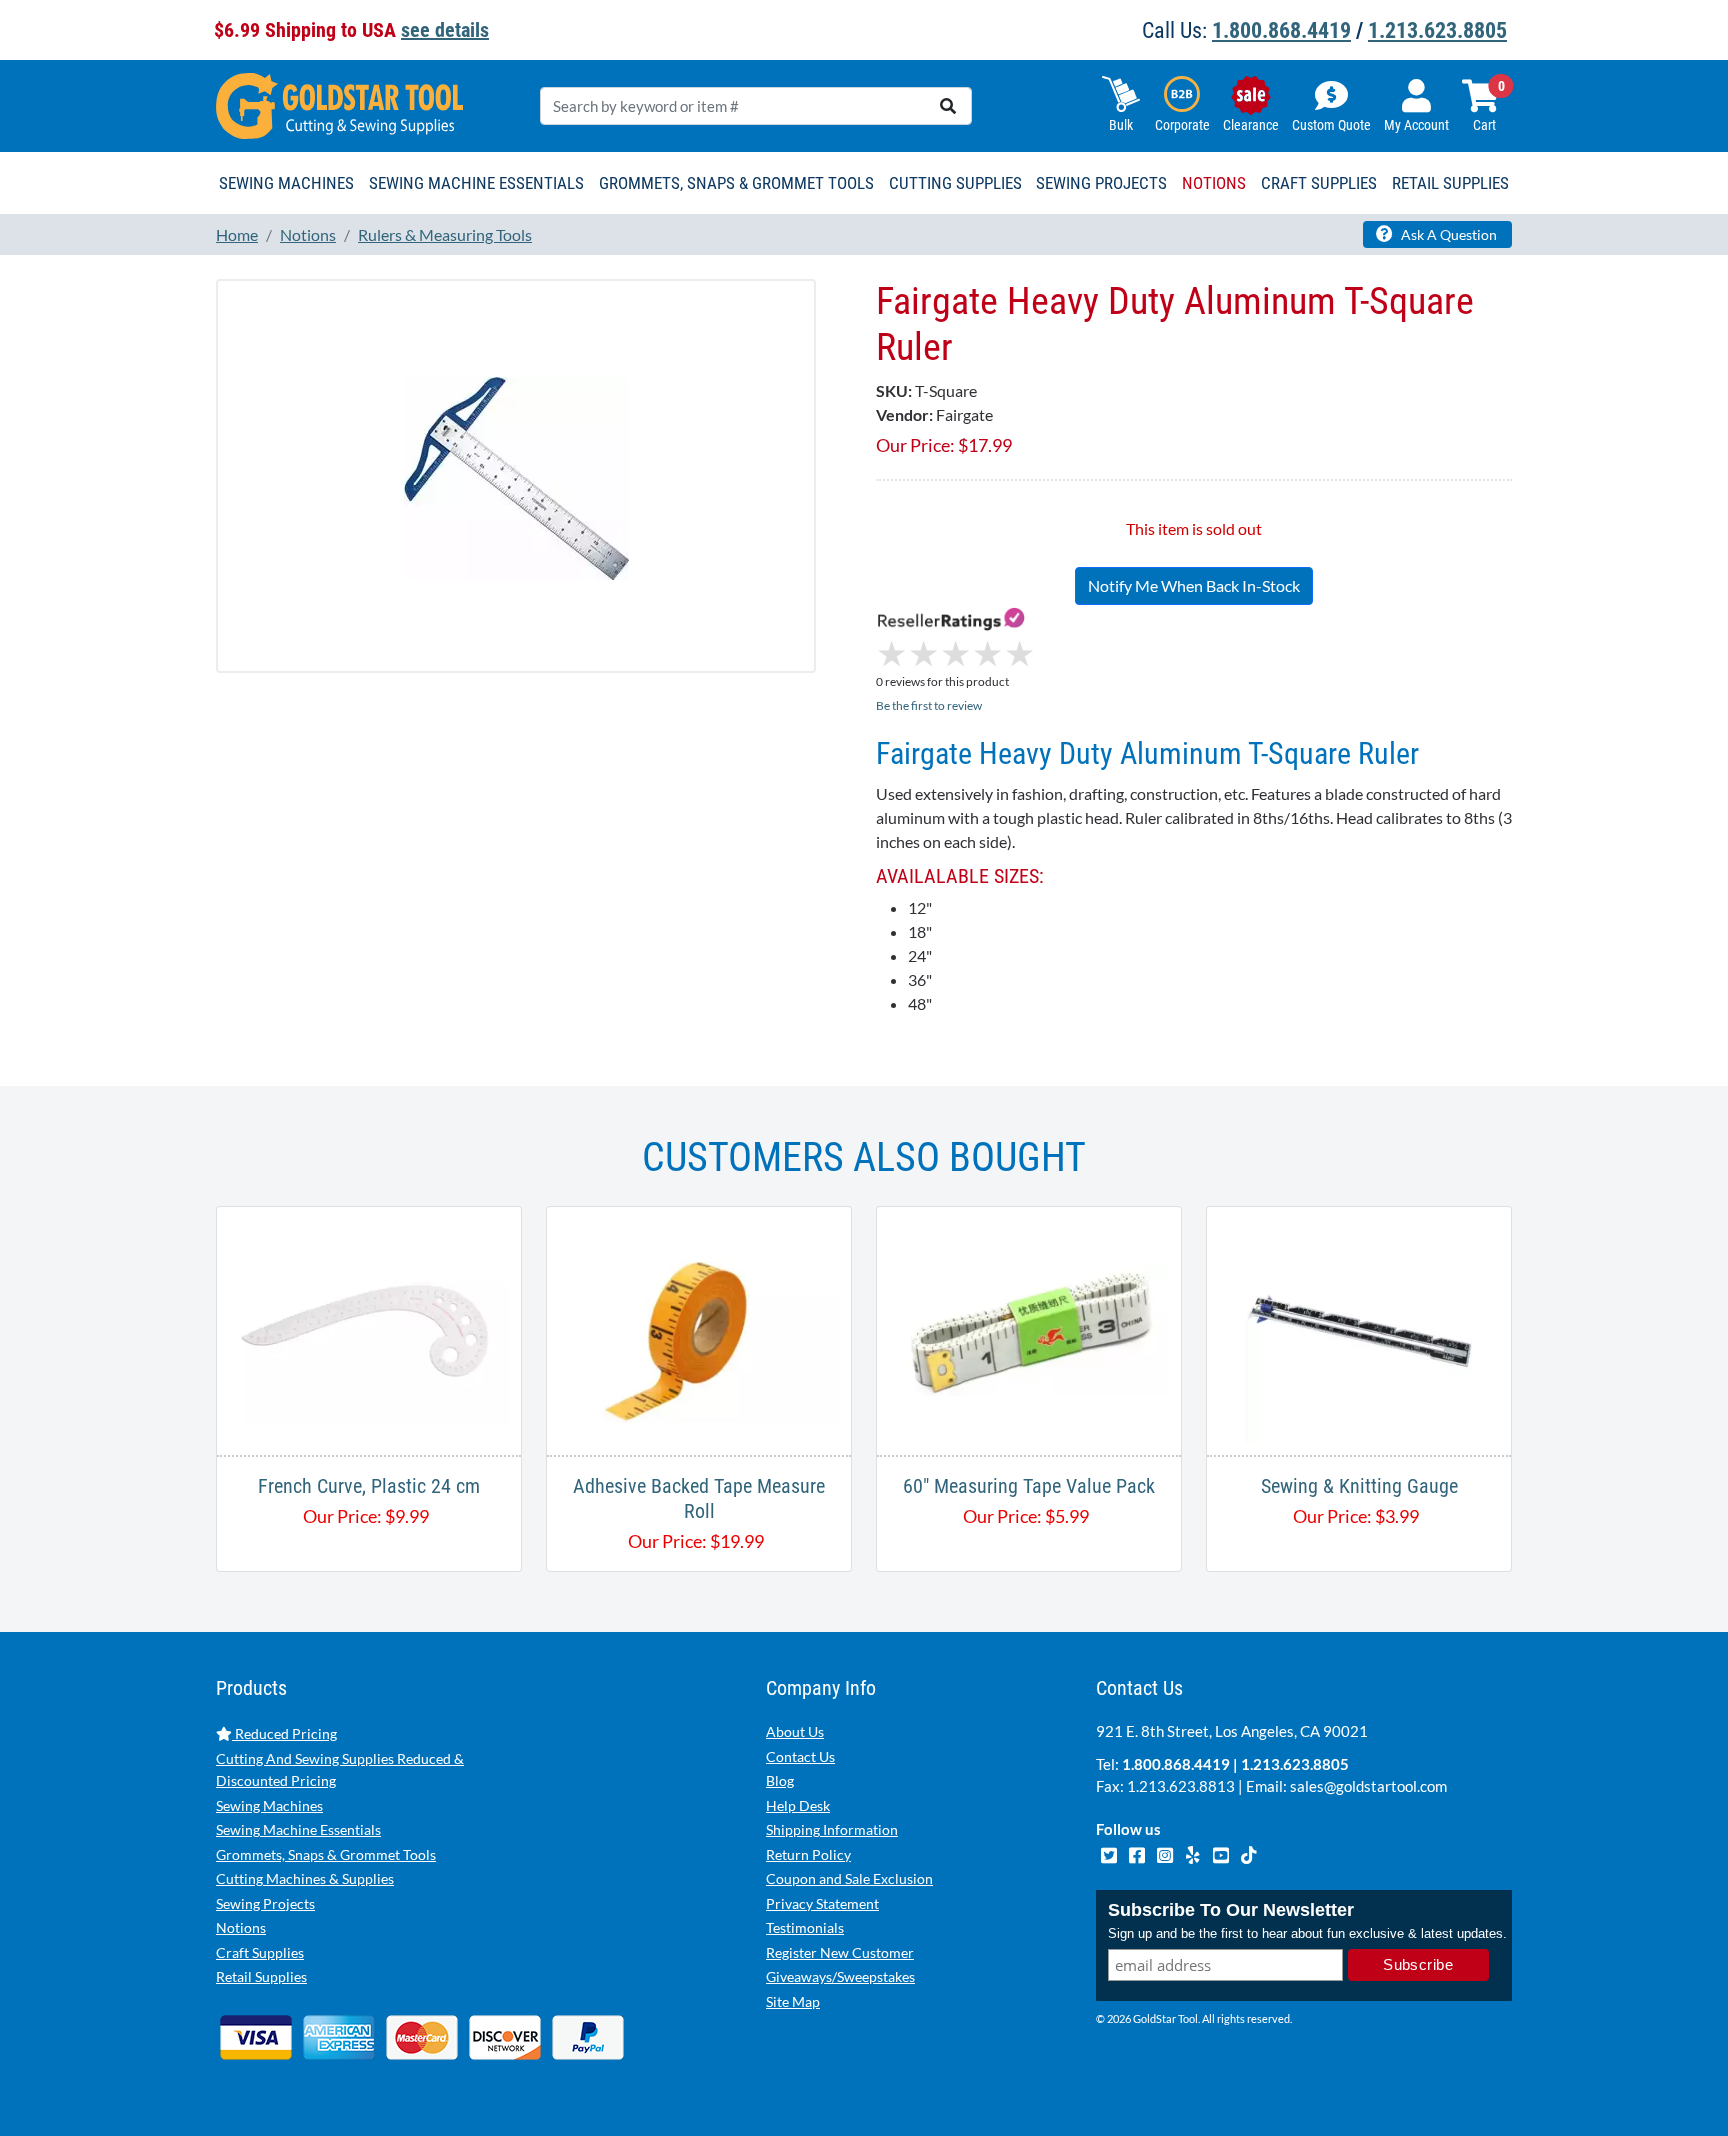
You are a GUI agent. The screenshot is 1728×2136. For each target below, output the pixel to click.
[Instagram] (1166, 1853)
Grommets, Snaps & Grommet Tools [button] (736, 183)
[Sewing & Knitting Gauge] (1359, 1328)
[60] (1028, 1328)
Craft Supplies (260, 1952)
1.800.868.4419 (1281, 30)
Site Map (793, 2001)
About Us (795, 1731)
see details (445, 30)
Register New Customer (840, 1952)
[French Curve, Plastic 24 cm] (368, 1328)
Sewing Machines (269, 1805)
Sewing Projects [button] (1101, 183)
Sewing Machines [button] (286, 183)
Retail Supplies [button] (1450, 183)
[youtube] (1222, 1853)
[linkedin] (1194, 1853)
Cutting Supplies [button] (955, 183)
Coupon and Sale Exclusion (849, 1878)
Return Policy (808, 1854)
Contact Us (800, 1756)
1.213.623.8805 (1437, 30)
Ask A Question (1447, 234)
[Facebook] (1138, 1853)
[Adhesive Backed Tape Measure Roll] (698, 1328)
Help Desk (798, 1805)
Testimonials (805, 1927)
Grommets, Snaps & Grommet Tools (326, 1854)
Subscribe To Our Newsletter (1231, 1910)
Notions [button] (1214, 183)
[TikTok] (1248, 1853)
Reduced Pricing (284, 1733)
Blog (780, 1780)
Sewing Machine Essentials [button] (476, 183)
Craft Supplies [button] (1319, 183)
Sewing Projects (265, 1903)
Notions (241, 1927)
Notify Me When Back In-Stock (1194, 585)
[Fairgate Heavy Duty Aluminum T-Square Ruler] (516, 475)
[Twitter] (1110, 1853)
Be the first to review (929, 705)
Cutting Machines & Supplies (305, 1878)
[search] (948, 106)
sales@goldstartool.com (1368, 1786)
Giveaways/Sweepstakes (840, 1976)
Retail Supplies (261, 1976)
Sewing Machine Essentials (298, 1829)
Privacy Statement (822, 1903)
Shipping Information (832, 1829)
